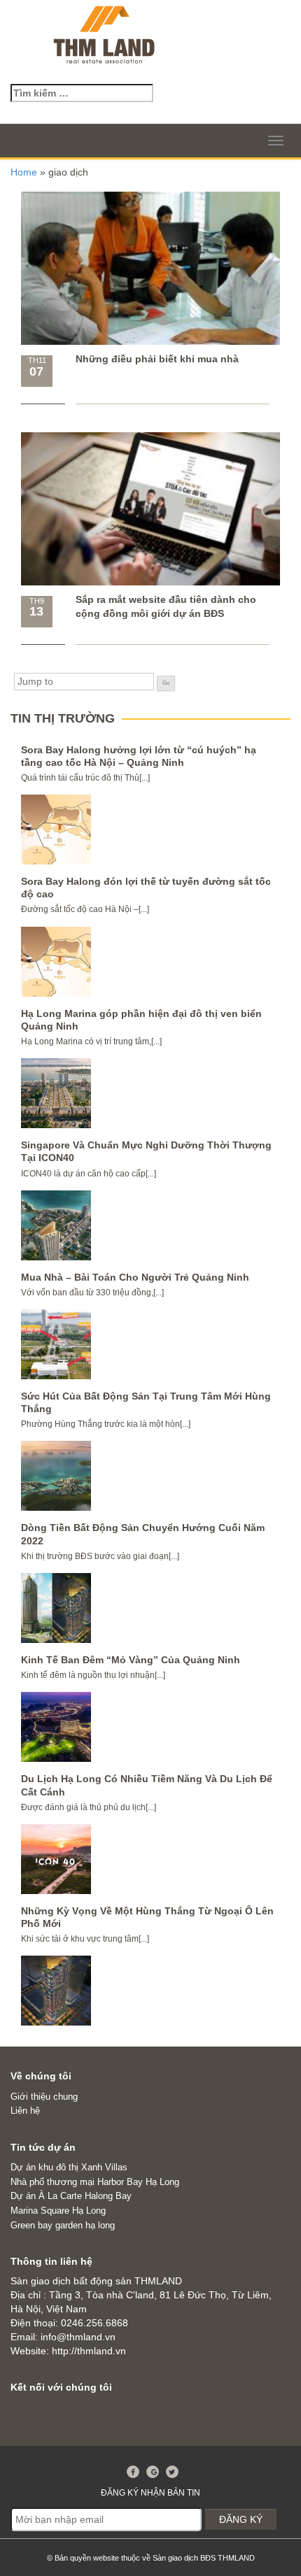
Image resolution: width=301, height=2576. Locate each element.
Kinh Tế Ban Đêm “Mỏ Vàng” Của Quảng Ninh (131, 1660)
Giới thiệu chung (44, 2097)
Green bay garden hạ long (63, 2225)
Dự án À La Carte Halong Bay (71, 2196)
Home (24, 172)
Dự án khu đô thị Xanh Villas (69, 2167)
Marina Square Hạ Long (58, 2211)
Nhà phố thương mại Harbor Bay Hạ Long (95, 2182)
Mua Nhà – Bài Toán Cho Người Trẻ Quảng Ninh (135, 1277)
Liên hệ (25, 2111)
